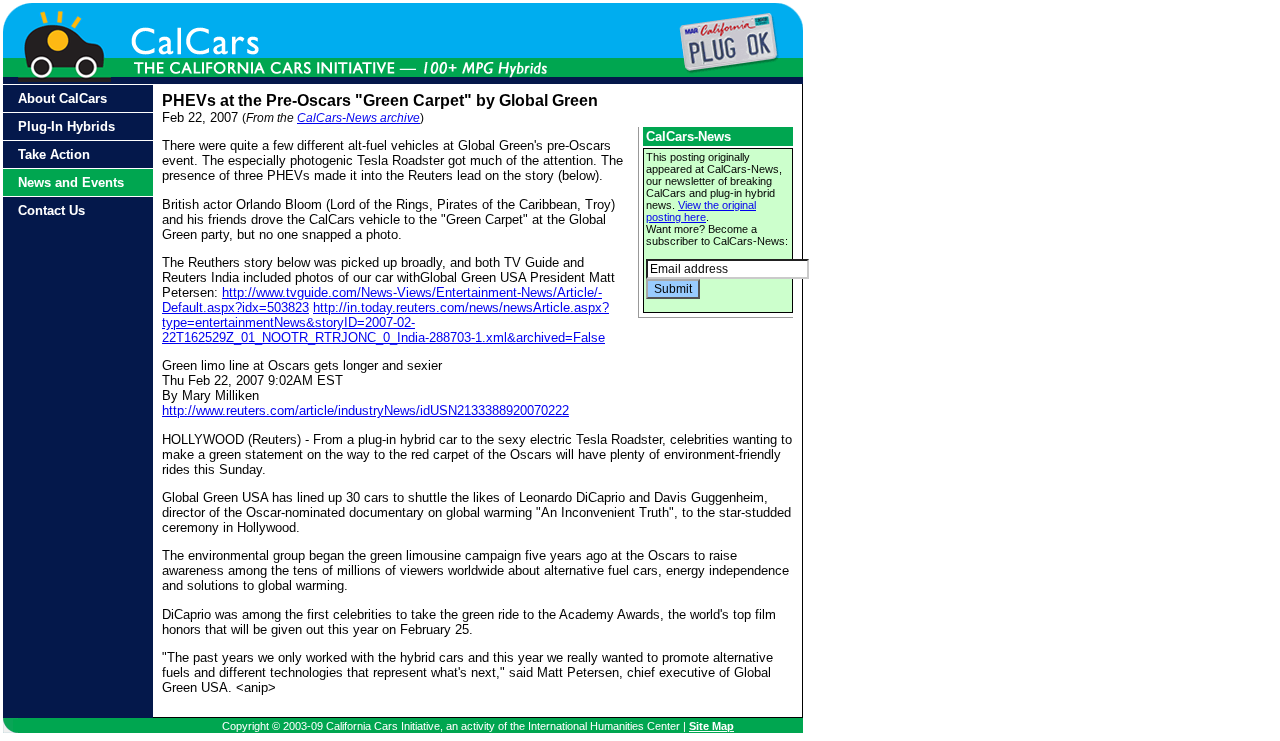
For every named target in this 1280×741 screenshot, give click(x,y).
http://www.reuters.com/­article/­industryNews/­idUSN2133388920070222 (365, 410)
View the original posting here (701, 211)
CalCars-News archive (358, 118)
